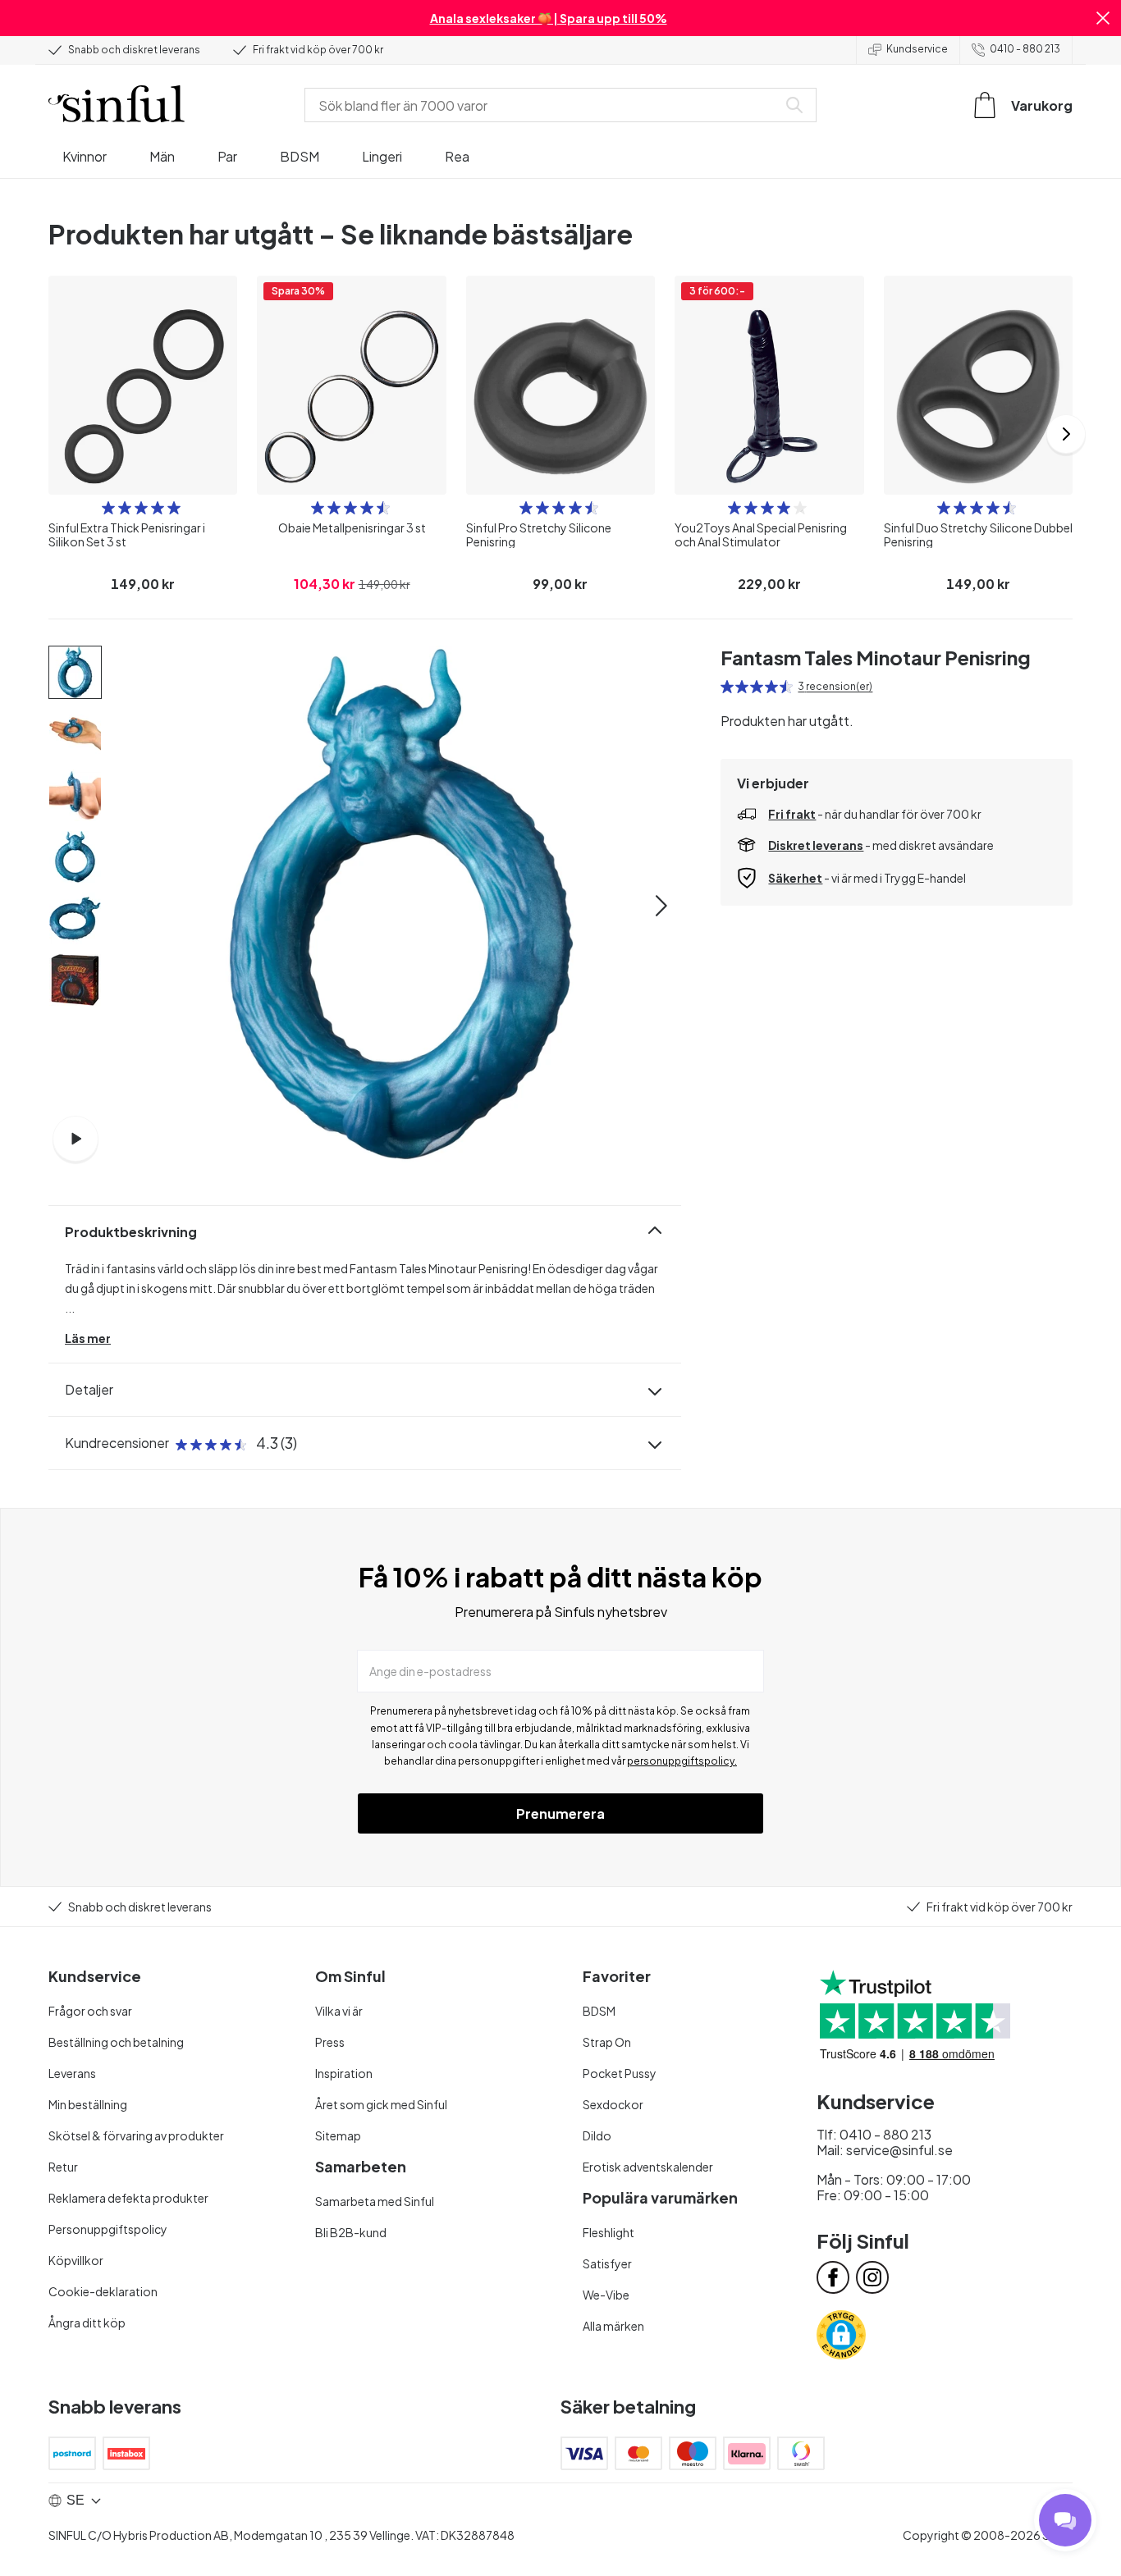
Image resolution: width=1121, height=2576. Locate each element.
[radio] (108, 508)
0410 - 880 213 (1025, 49)
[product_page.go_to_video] (75, 1139)
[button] (1103, 18)
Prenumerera (560, 1813)
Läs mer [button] (88, 1338)
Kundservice (917, 49)
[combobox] (544, 105)
